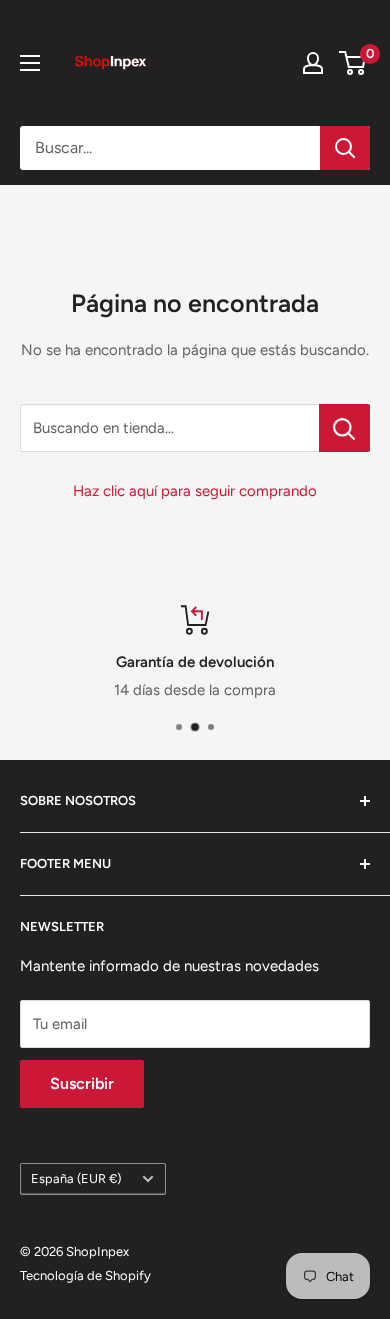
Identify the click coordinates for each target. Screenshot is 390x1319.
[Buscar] (345, 148)
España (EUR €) (76, 1178)
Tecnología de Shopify (85, 1275)
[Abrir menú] (30, 63)
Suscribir (82, 1083)
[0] (353, 63)
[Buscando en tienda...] (344, 428)
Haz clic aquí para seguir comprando (195, 491)
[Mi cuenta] (313, 63)
